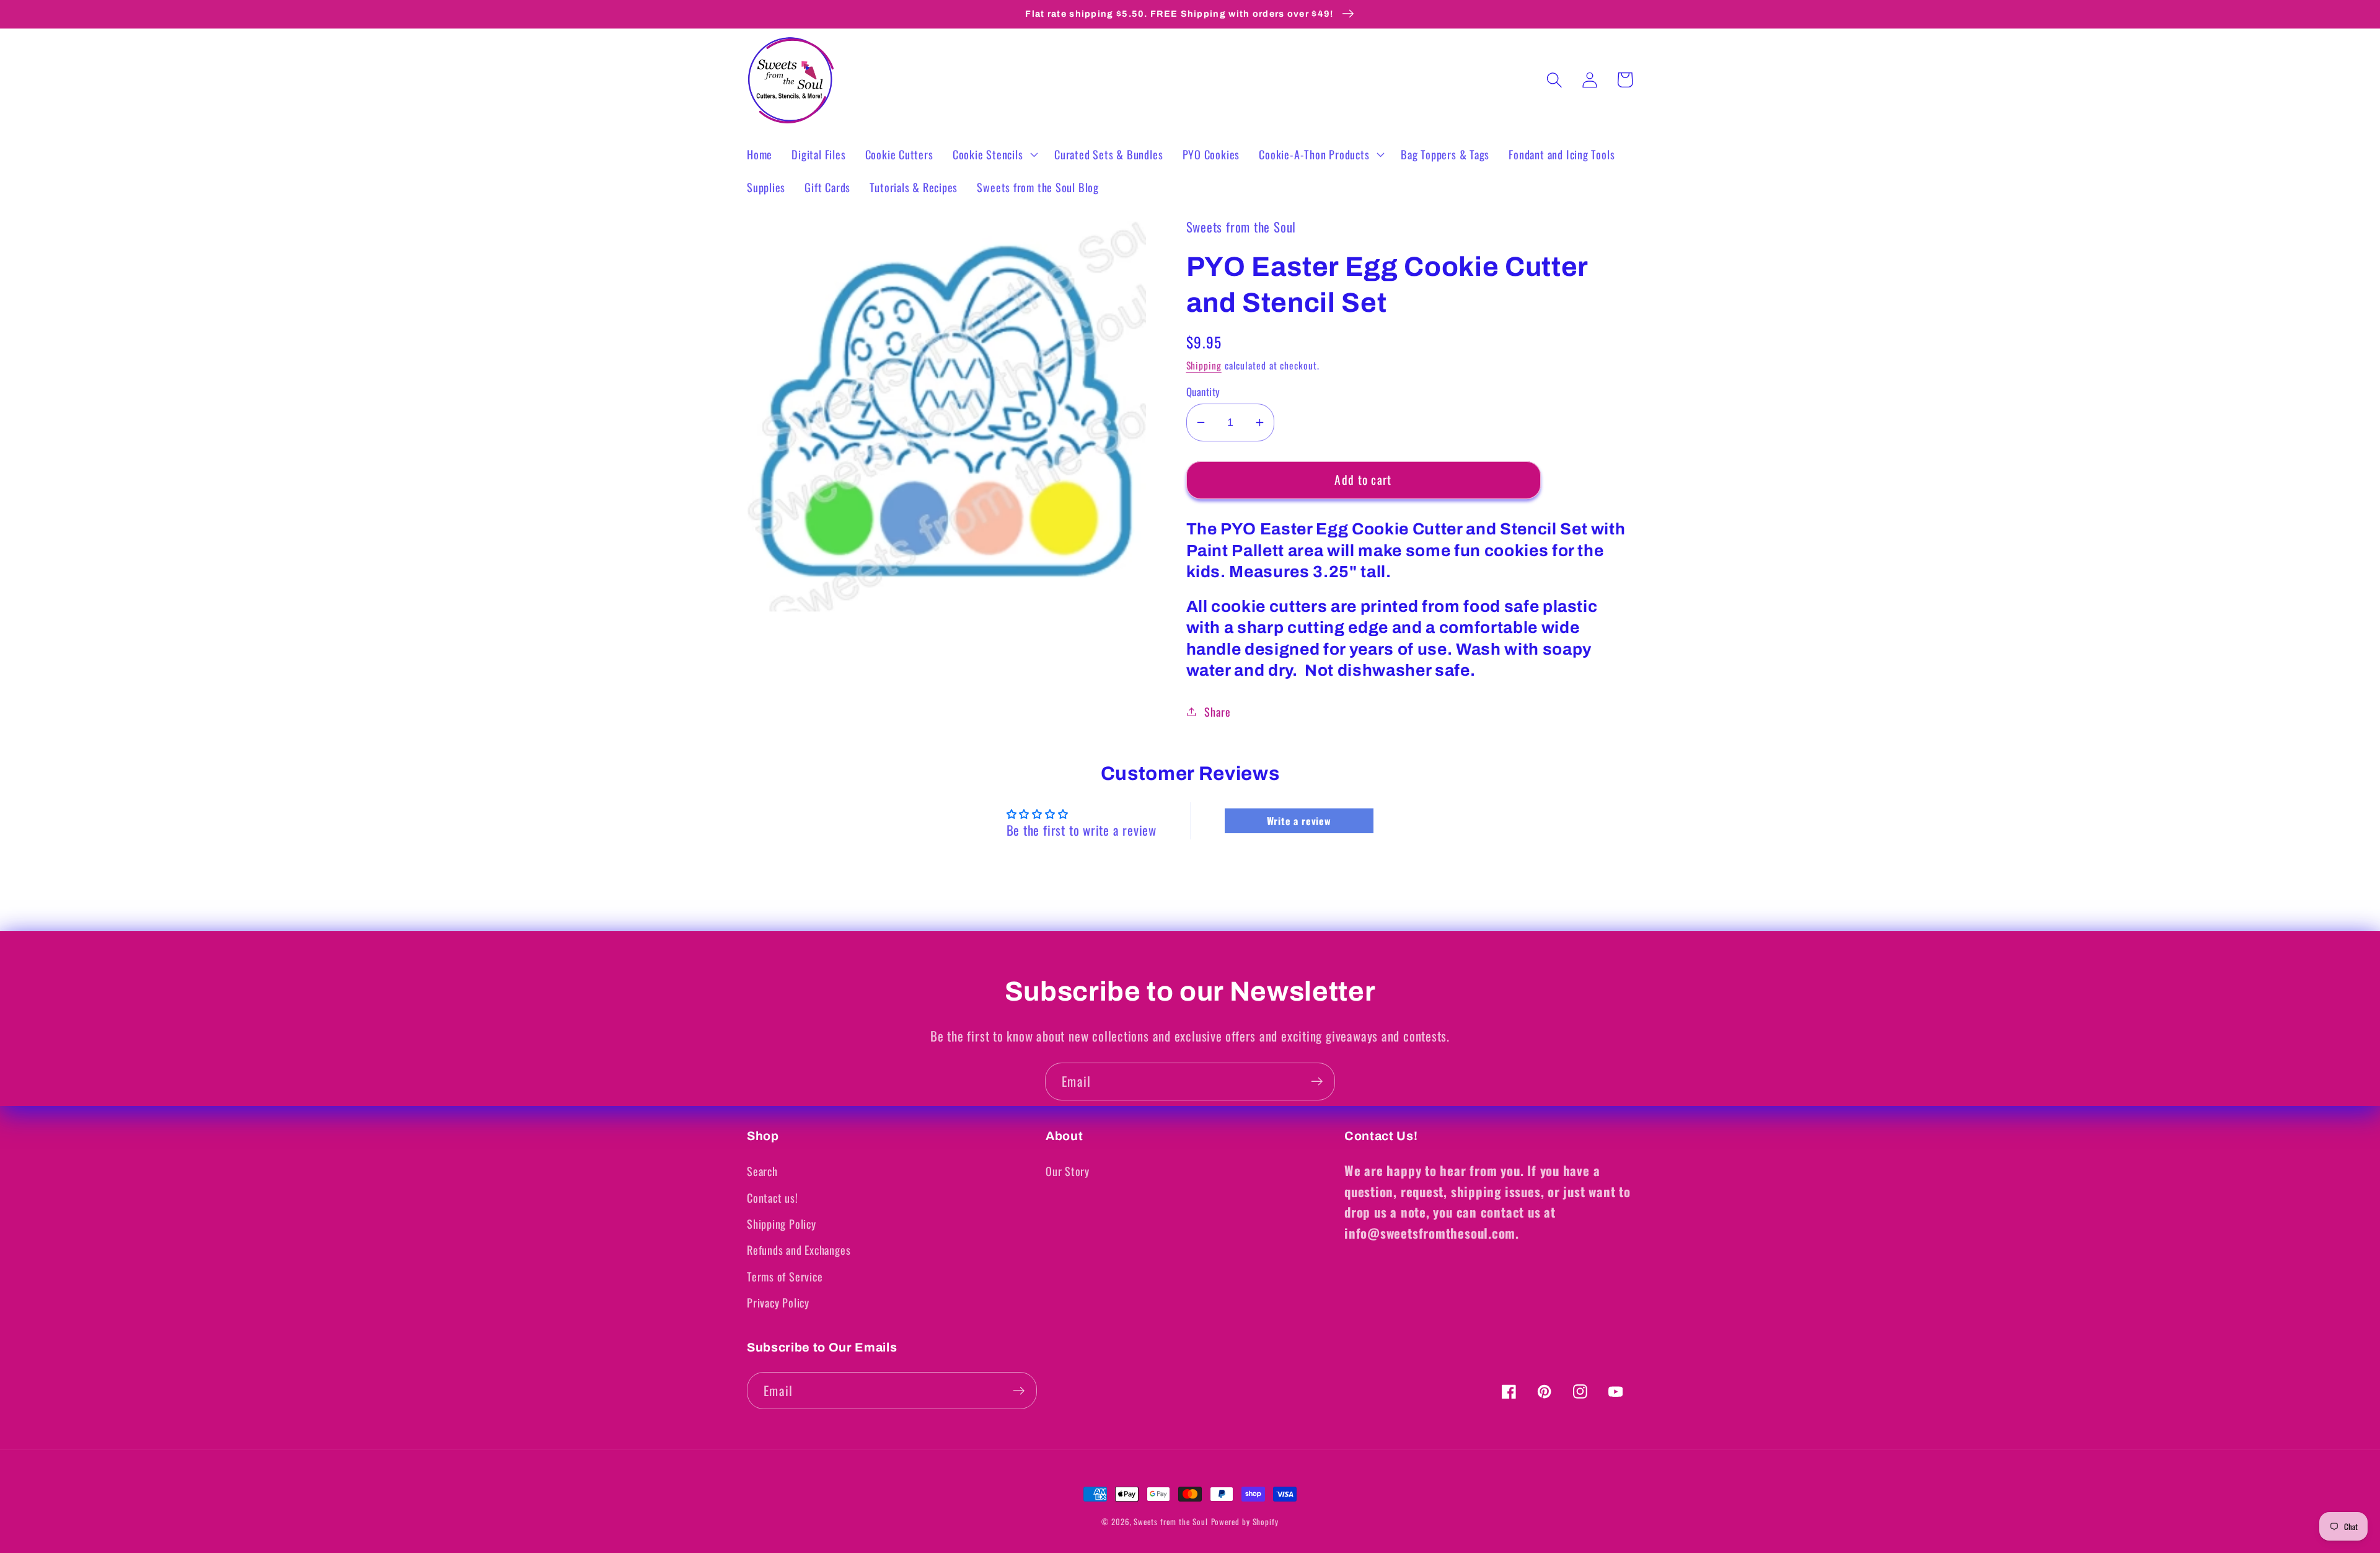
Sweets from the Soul (1170, 1521)
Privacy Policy (778, 1302)
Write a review (1299, 821)
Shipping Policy (782, 1223)
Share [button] (1217, 711)
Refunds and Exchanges (799, 1250)
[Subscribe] (1317, 1082)
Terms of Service (785, 1276)
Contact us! (773, 1197)
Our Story (1068, 1171)
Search (762, 1171)
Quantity (1203, 392)
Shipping (1204, 365)
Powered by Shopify (1245, 1521)
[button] (994, 154)
